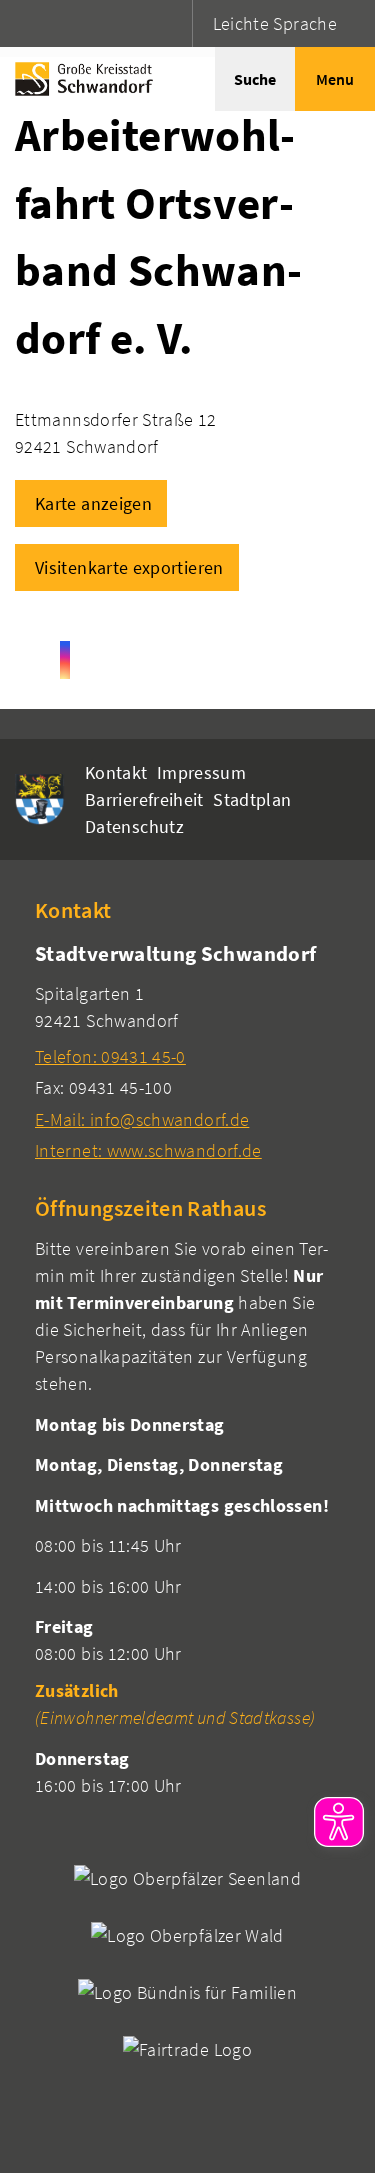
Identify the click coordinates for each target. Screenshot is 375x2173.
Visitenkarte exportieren (129, 567)
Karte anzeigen (93, 503)
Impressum (201, 772)
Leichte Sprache (275, 23)
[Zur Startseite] (79, 79)
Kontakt (116, 772)
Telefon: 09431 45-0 (110, 1056)
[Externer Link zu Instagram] (65, 660)
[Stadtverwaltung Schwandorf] (187, 1051)
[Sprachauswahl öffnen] (174, 23)
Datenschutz (134, 826)
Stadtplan (252, 799)
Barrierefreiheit (144, 799)
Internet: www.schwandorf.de (148, 1150)
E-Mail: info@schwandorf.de (142, 1119)
